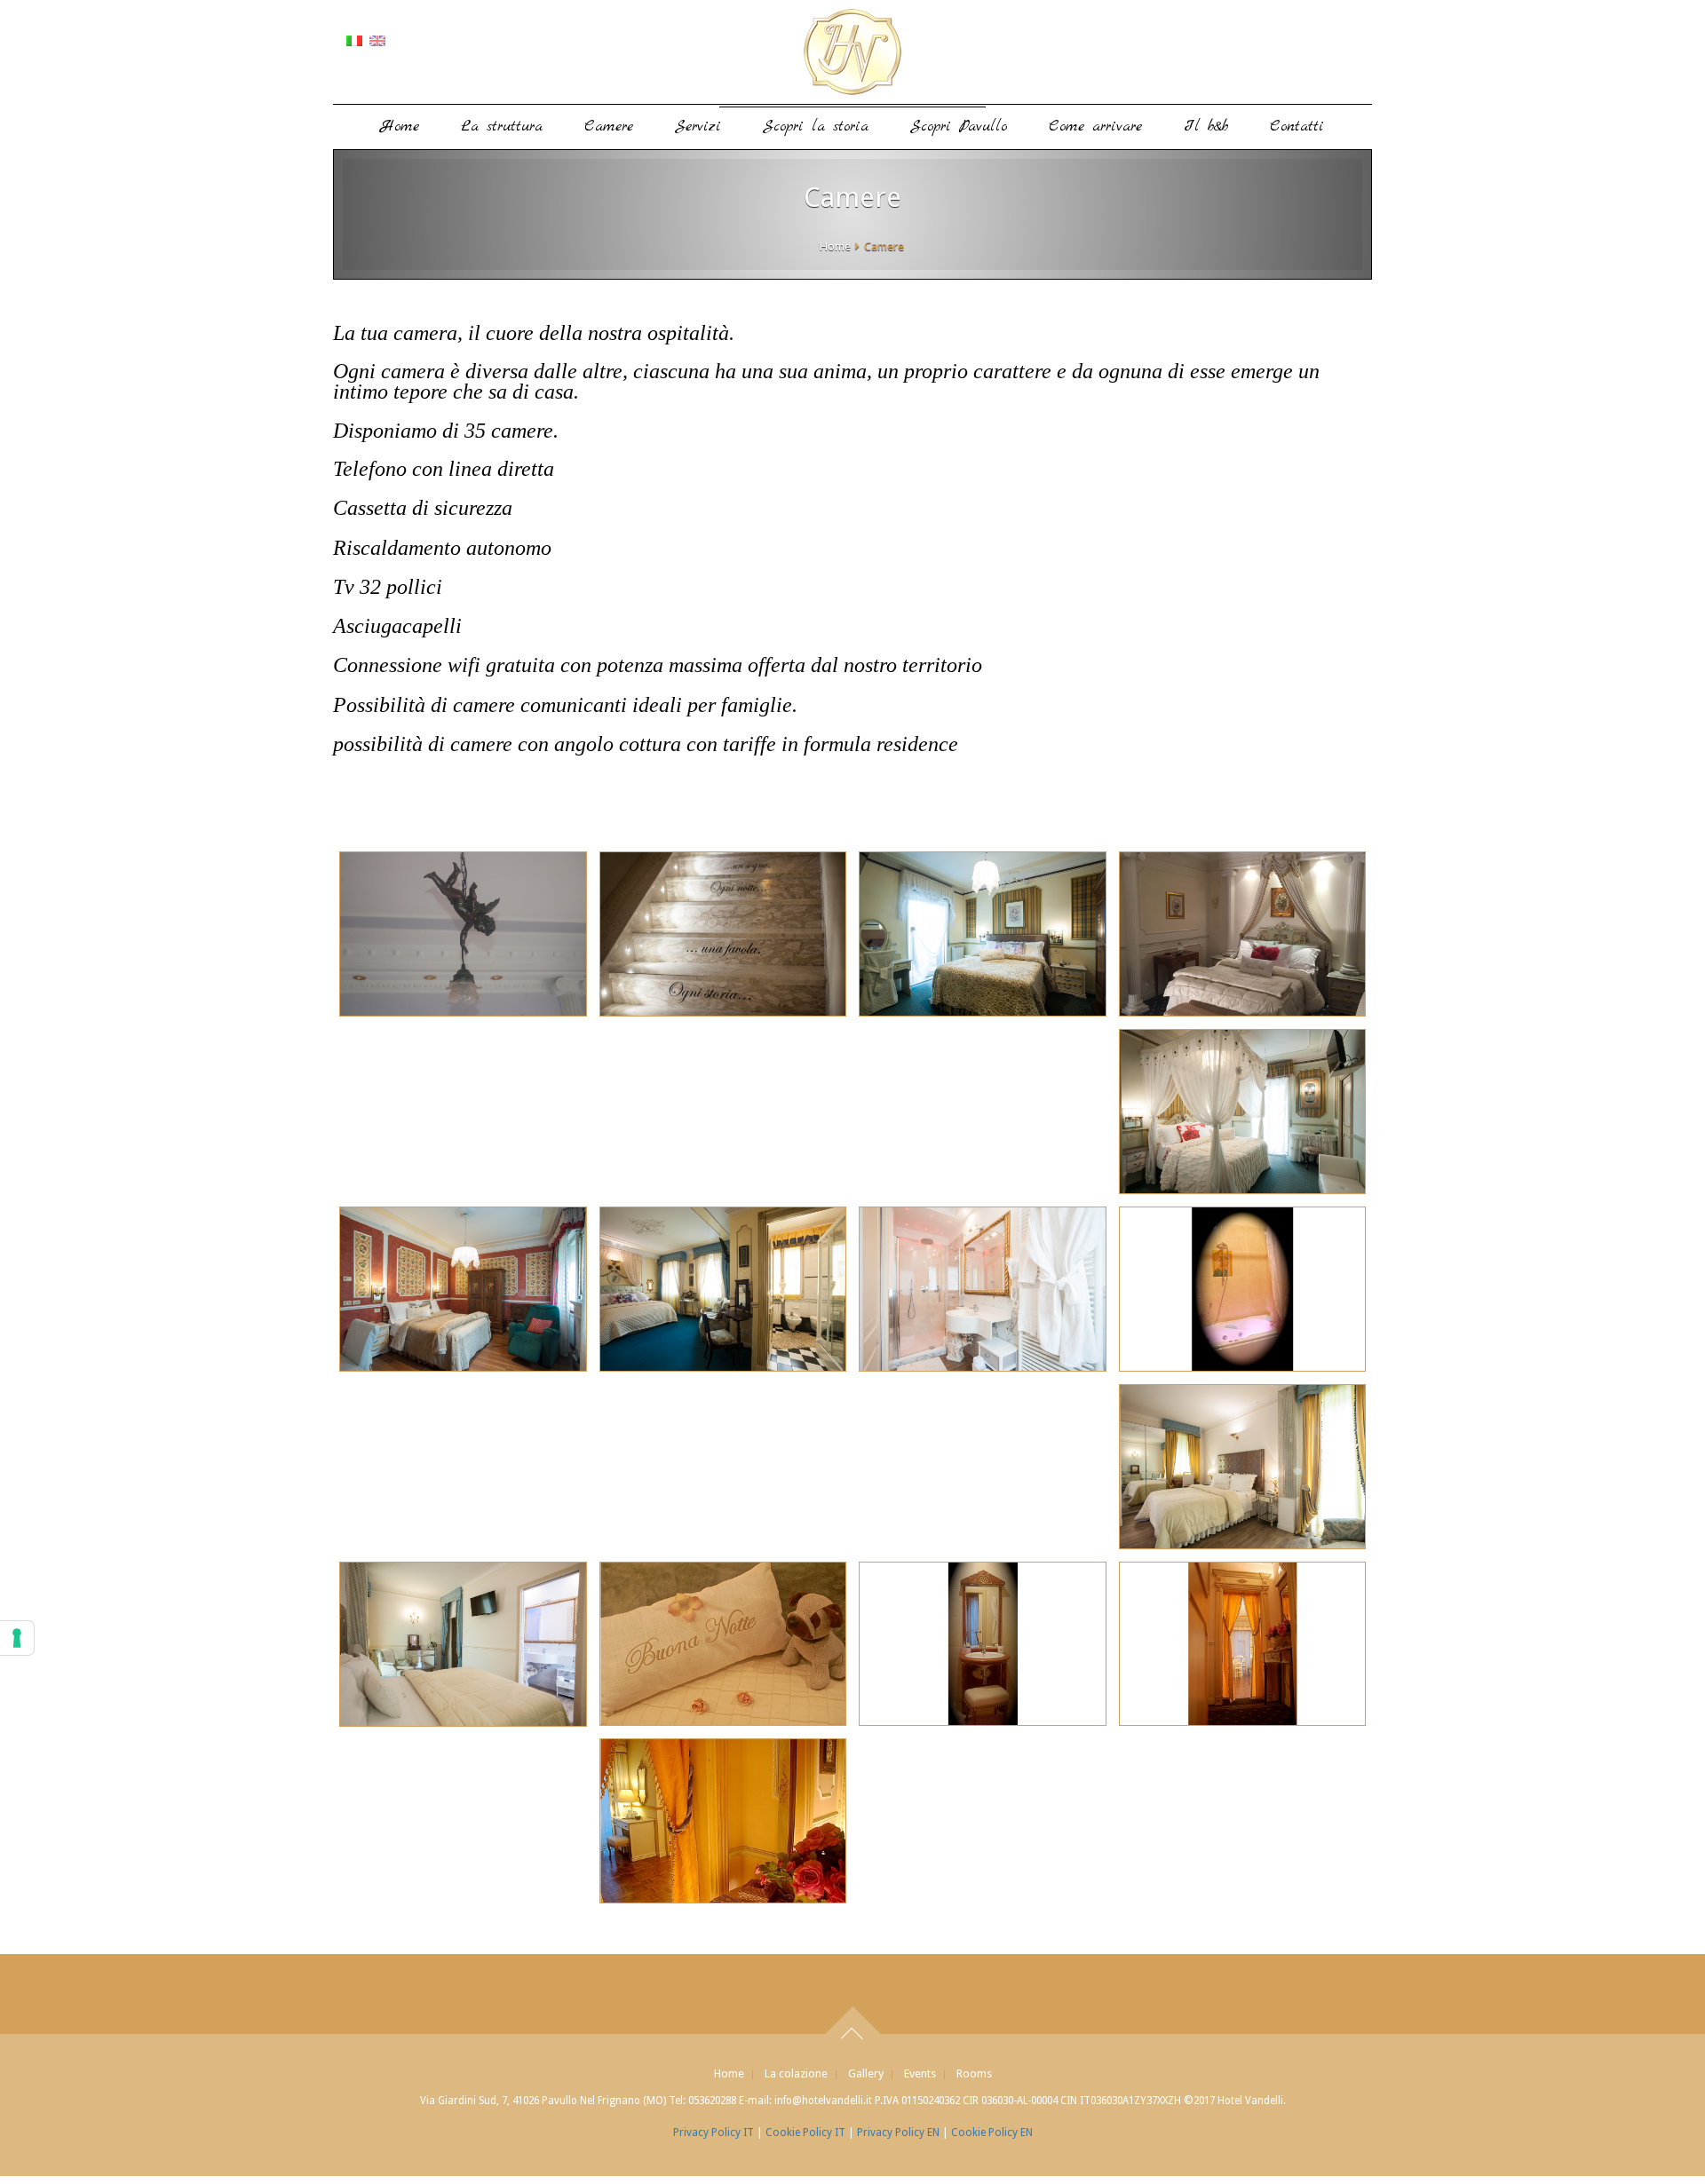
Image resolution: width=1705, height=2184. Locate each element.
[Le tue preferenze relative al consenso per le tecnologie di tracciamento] (17, 1638)
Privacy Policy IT (714, 2133)
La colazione (796, 2073)
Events (920, 2073)
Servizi (698, 127)
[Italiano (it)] (354, 40)
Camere (609, 127)
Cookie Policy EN (992, 2133)
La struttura (502, 127)
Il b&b (1206, 127)
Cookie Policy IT (805, 2133)
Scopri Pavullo (959, 127)
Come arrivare (1095, 127)
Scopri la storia (816, 127)
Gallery (866, 2073)
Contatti (1297, 127)
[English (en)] (377, 40)
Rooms (974, 2073)
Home (400, 127)
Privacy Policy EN (898, 2133)
